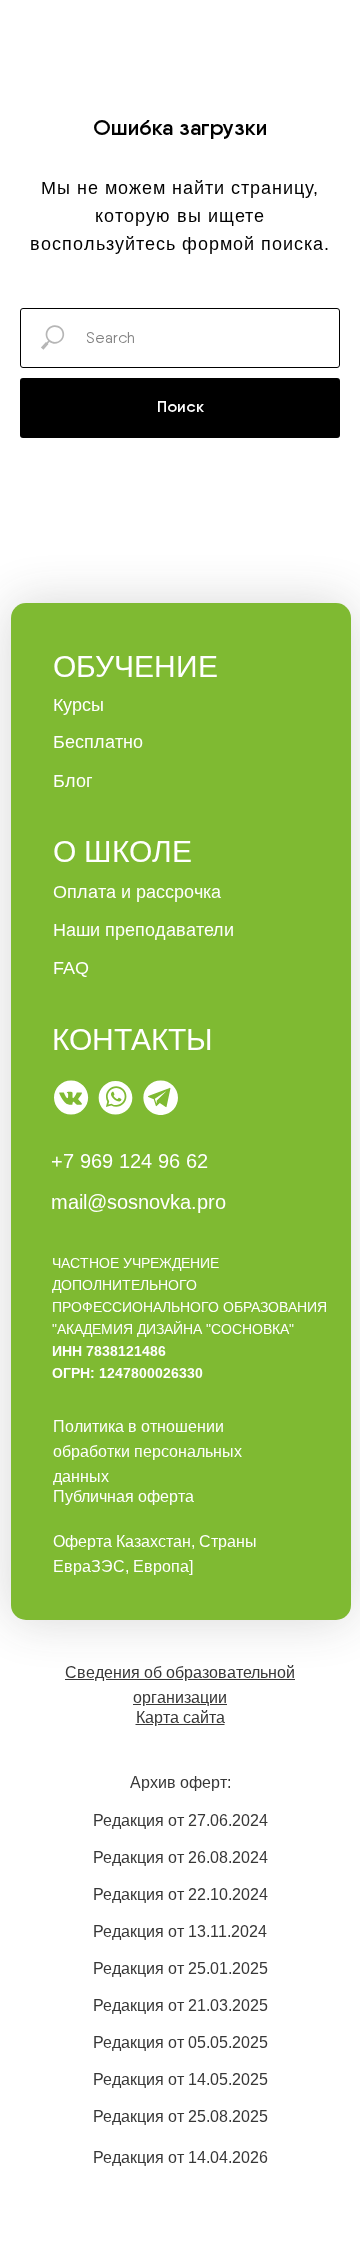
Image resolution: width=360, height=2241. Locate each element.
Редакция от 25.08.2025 (180, 2116)
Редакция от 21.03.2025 (180, 2005)
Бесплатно (98, 742)
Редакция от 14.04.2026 (180, 2157)
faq (71, 968)
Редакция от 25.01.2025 (180, 1968)
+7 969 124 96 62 (129, 1161)
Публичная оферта (123, 1496)
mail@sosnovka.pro (138, 1202)
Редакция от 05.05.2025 (180, 2042)
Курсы (78, 705)
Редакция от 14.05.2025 (180, 2079)
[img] (71, 1097)
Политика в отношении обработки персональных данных (147, 1451)
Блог (73, 781)
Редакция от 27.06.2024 (180, 1820)
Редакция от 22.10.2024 (180, 1894)
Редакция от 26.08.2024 (180, 1857)
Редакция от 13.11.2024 (180, 1931)
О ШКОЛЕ (122, 851)
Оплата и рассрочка (137, 892)
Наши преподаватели (143, 930)
